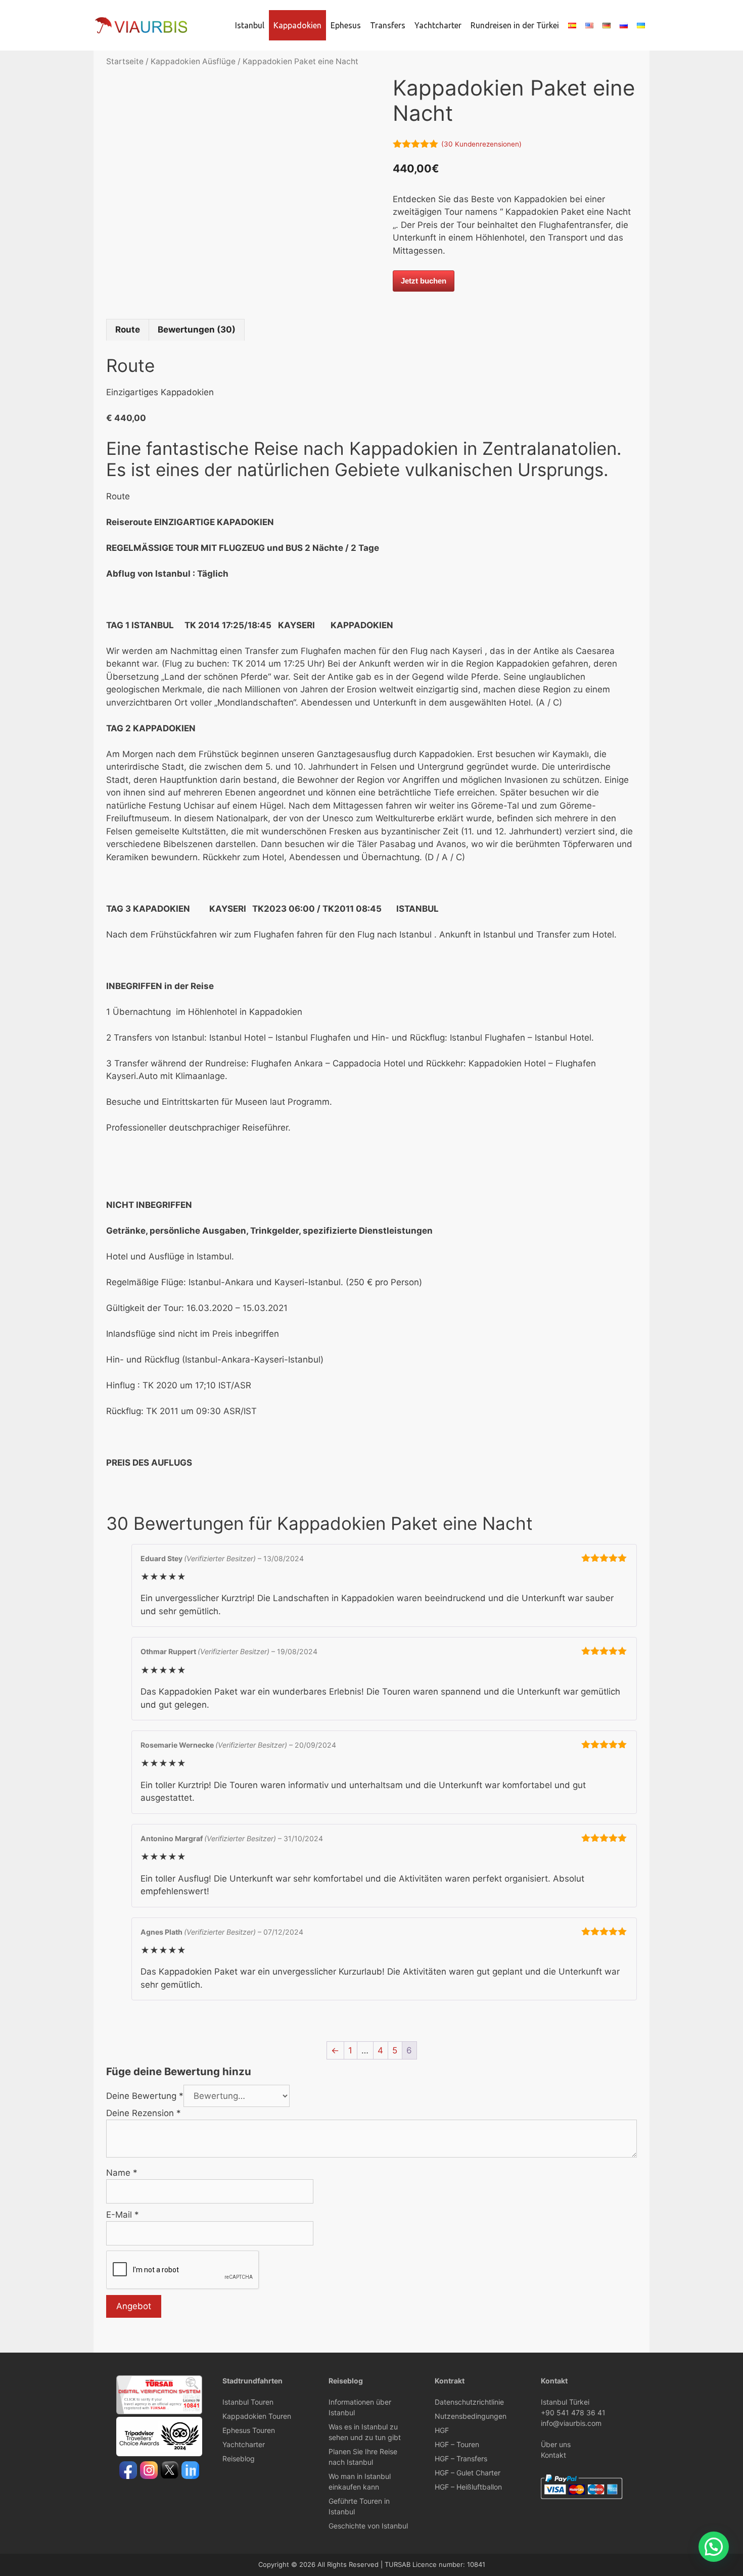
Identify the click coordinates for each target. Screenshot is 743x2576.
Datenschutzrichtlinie (469, 2402)
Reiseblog (239, 2458)
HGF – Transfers (461, 2458)
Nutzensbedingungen (471, 2416)
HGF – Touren (457, 2444)
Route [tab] (128, 330)
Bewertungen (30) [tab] (197, 330)
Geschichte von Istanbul (368, 2526)
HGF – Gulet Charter (468, 2473)
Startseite (125, 61)
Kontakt (553, 2455)
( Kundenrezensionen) (481, 144)
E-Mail (123, 2215)
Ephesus (346, 25)
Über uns (556, 2444)
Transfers (388, 25)
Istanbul (250, 25)
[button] (714, 2547)
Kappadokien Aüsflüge (193, 61)
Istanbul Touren (248, 2402)
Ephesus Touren (249, 2430)
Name (122, 2173)
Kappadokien (297, 25)
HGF (442, 2430)
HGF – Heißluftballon (468, 2487)
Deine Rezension (144, 2113)
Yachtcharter (438, 25)
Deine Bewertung (145, 2096)
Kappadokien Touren (257, 2416)
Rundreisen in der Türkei (515, 25)
